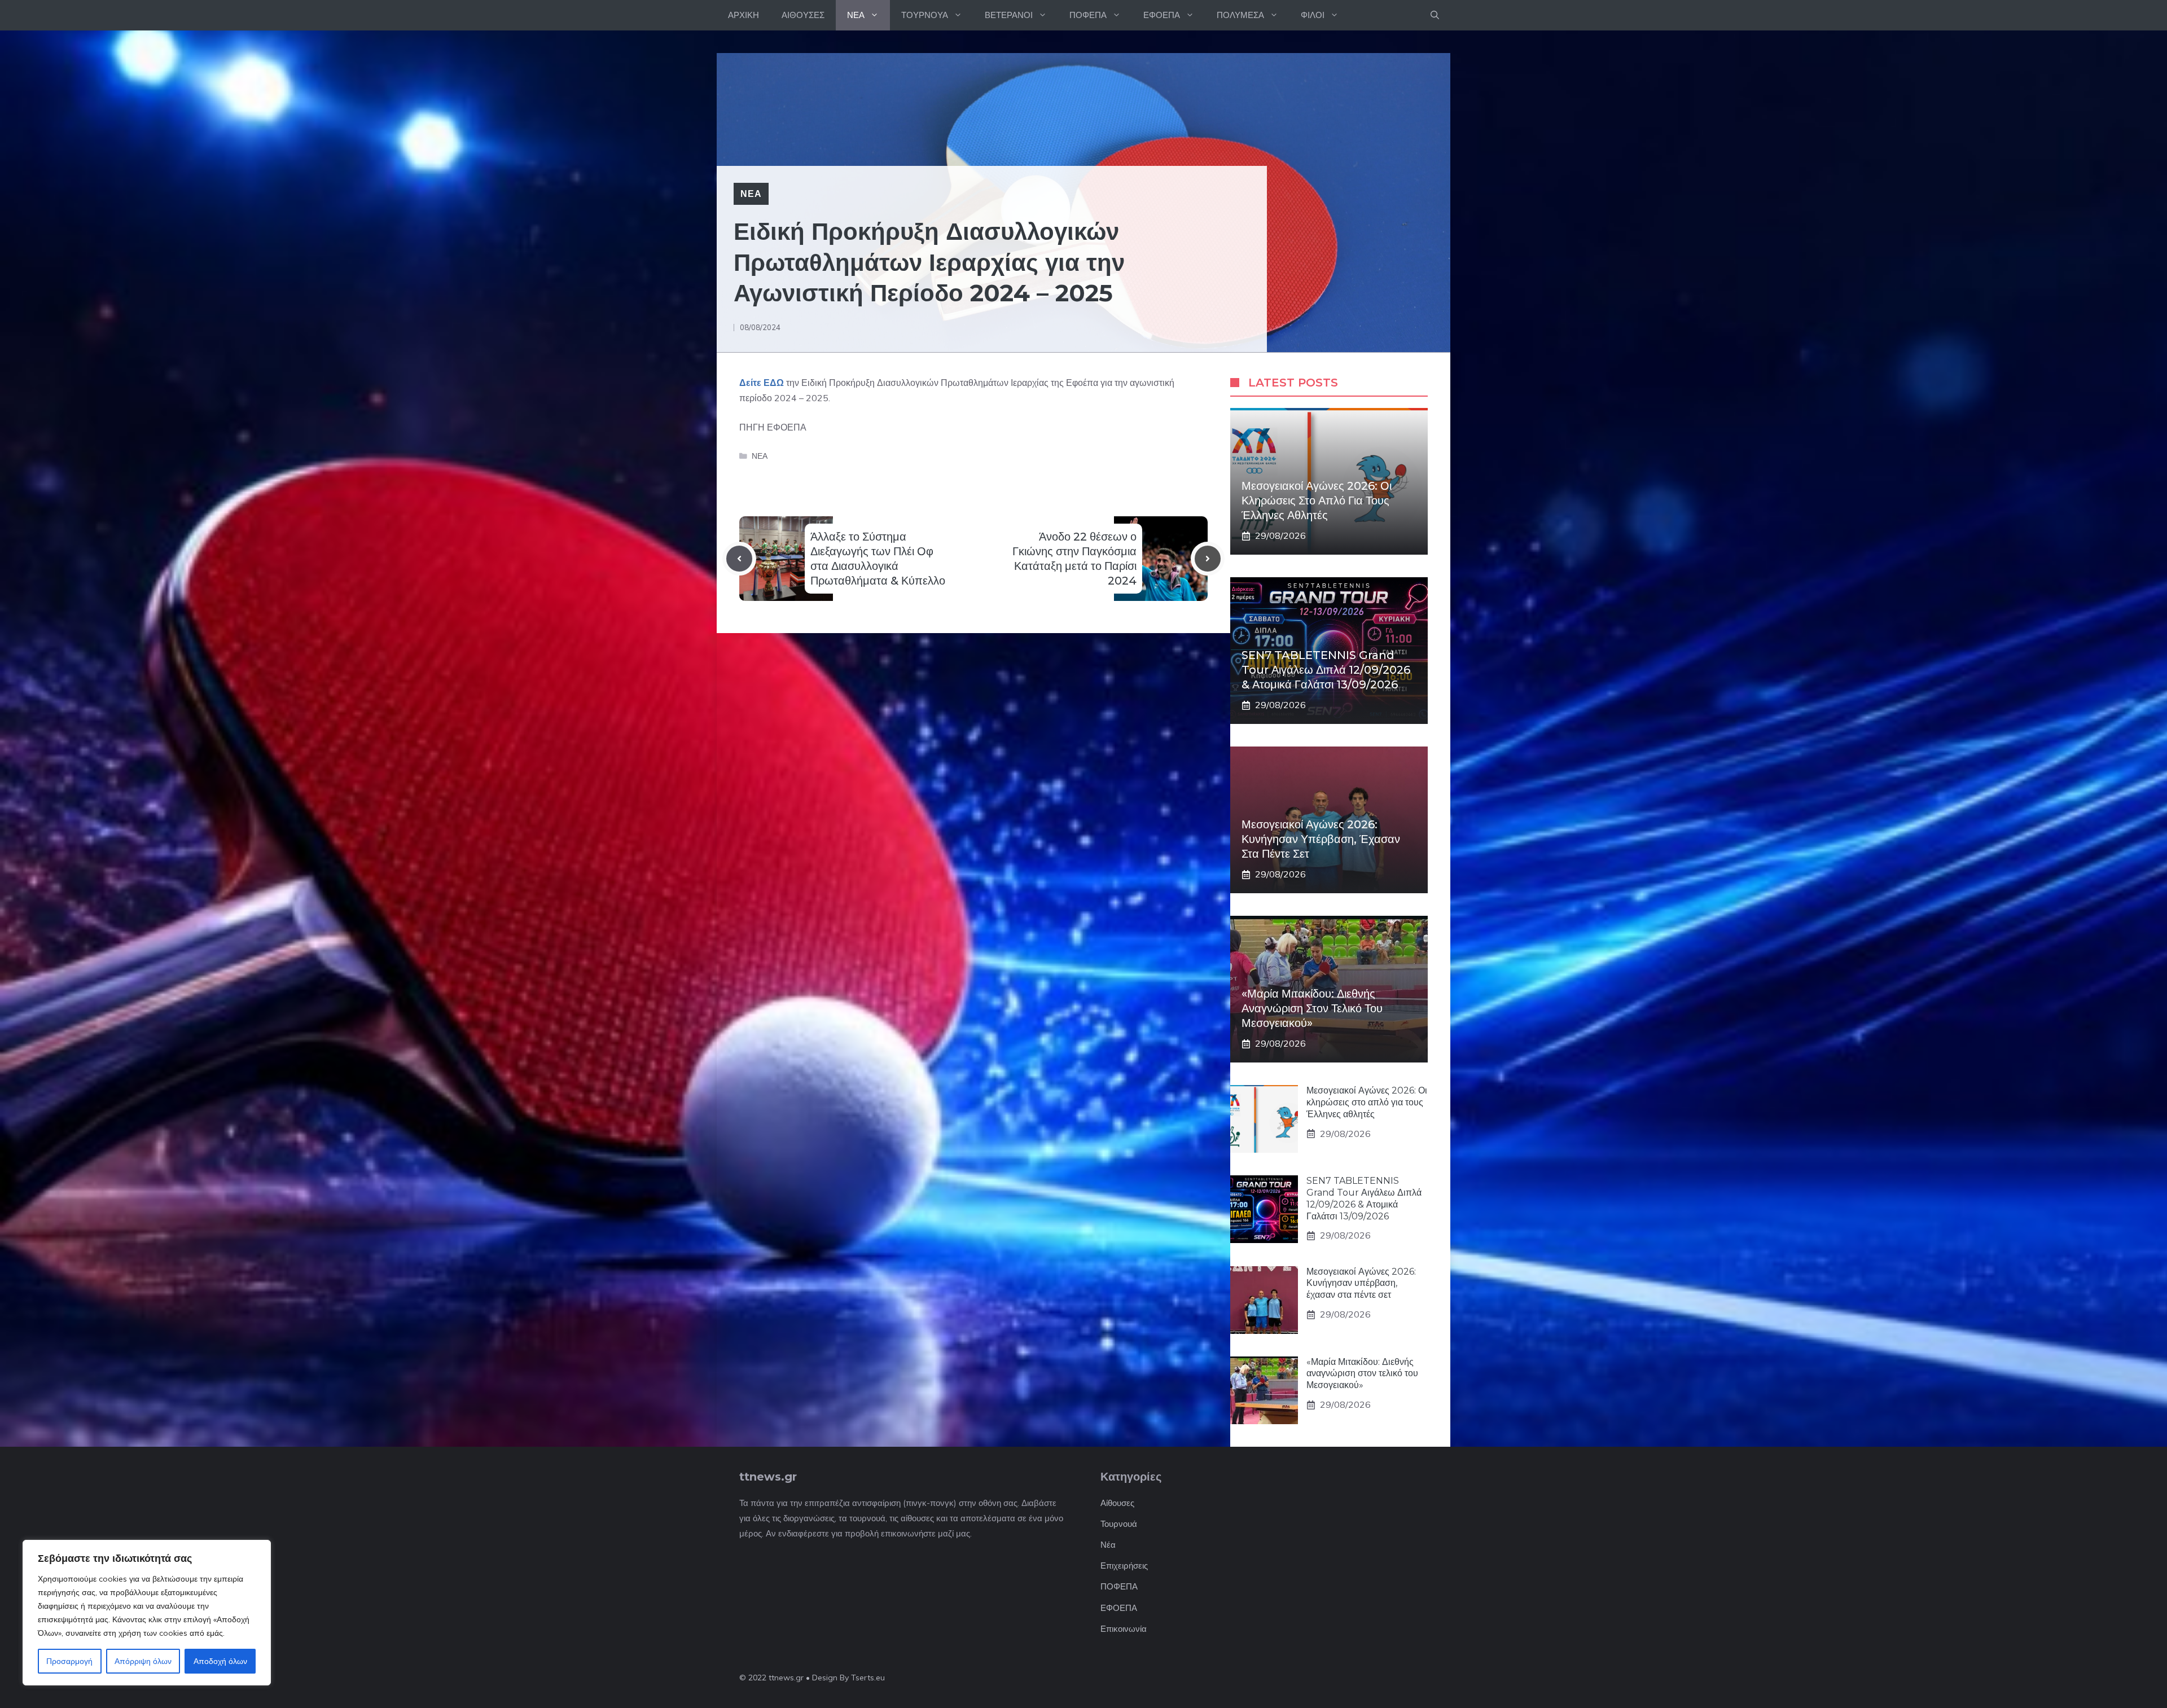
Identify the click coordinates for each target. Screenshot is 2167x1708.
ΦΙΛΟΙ (1313, 15)
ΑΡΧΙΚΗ (743, 15)
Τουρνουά (1119, 1524)
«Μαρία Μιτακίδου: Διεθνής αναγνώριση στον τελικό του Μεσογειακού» (1312, 1008)
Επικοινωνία (1124, 1629)
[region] (147, 1613)
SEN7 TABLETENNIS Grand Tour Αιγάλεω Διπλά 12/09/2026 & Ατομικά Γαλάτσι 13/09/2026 (1326, 670)
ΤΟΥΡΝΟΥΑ (925, 15)
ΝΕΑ (856, 15)
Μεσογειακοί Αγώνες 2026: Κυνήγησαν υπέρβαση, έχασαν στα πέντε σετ (1321, 839)
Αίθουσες (1117, 1503)
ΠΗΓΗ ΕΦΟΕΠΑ (773, 427)
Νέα (1108, 1545)
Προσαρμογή (69, 1661)
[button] (1435, 15)
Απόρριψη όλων (143, 1661)
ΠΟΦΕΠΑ (1088, 15)
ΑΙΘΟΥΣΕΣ (803, 15)
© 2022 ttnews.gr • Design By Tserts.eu (812, 1678)
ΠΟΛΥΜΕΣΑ (1240, 15)
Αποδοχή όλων (220, 1661)
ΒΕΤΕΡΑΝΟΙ (1009, 15)
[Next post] (1208, 559)
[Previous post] (739, 559)
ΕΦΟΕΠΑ (1162, 15)
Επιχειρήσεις (1124, 1566)
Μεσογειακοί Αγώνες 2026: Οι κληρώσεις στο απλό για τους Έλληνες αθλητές (1317, 500)
